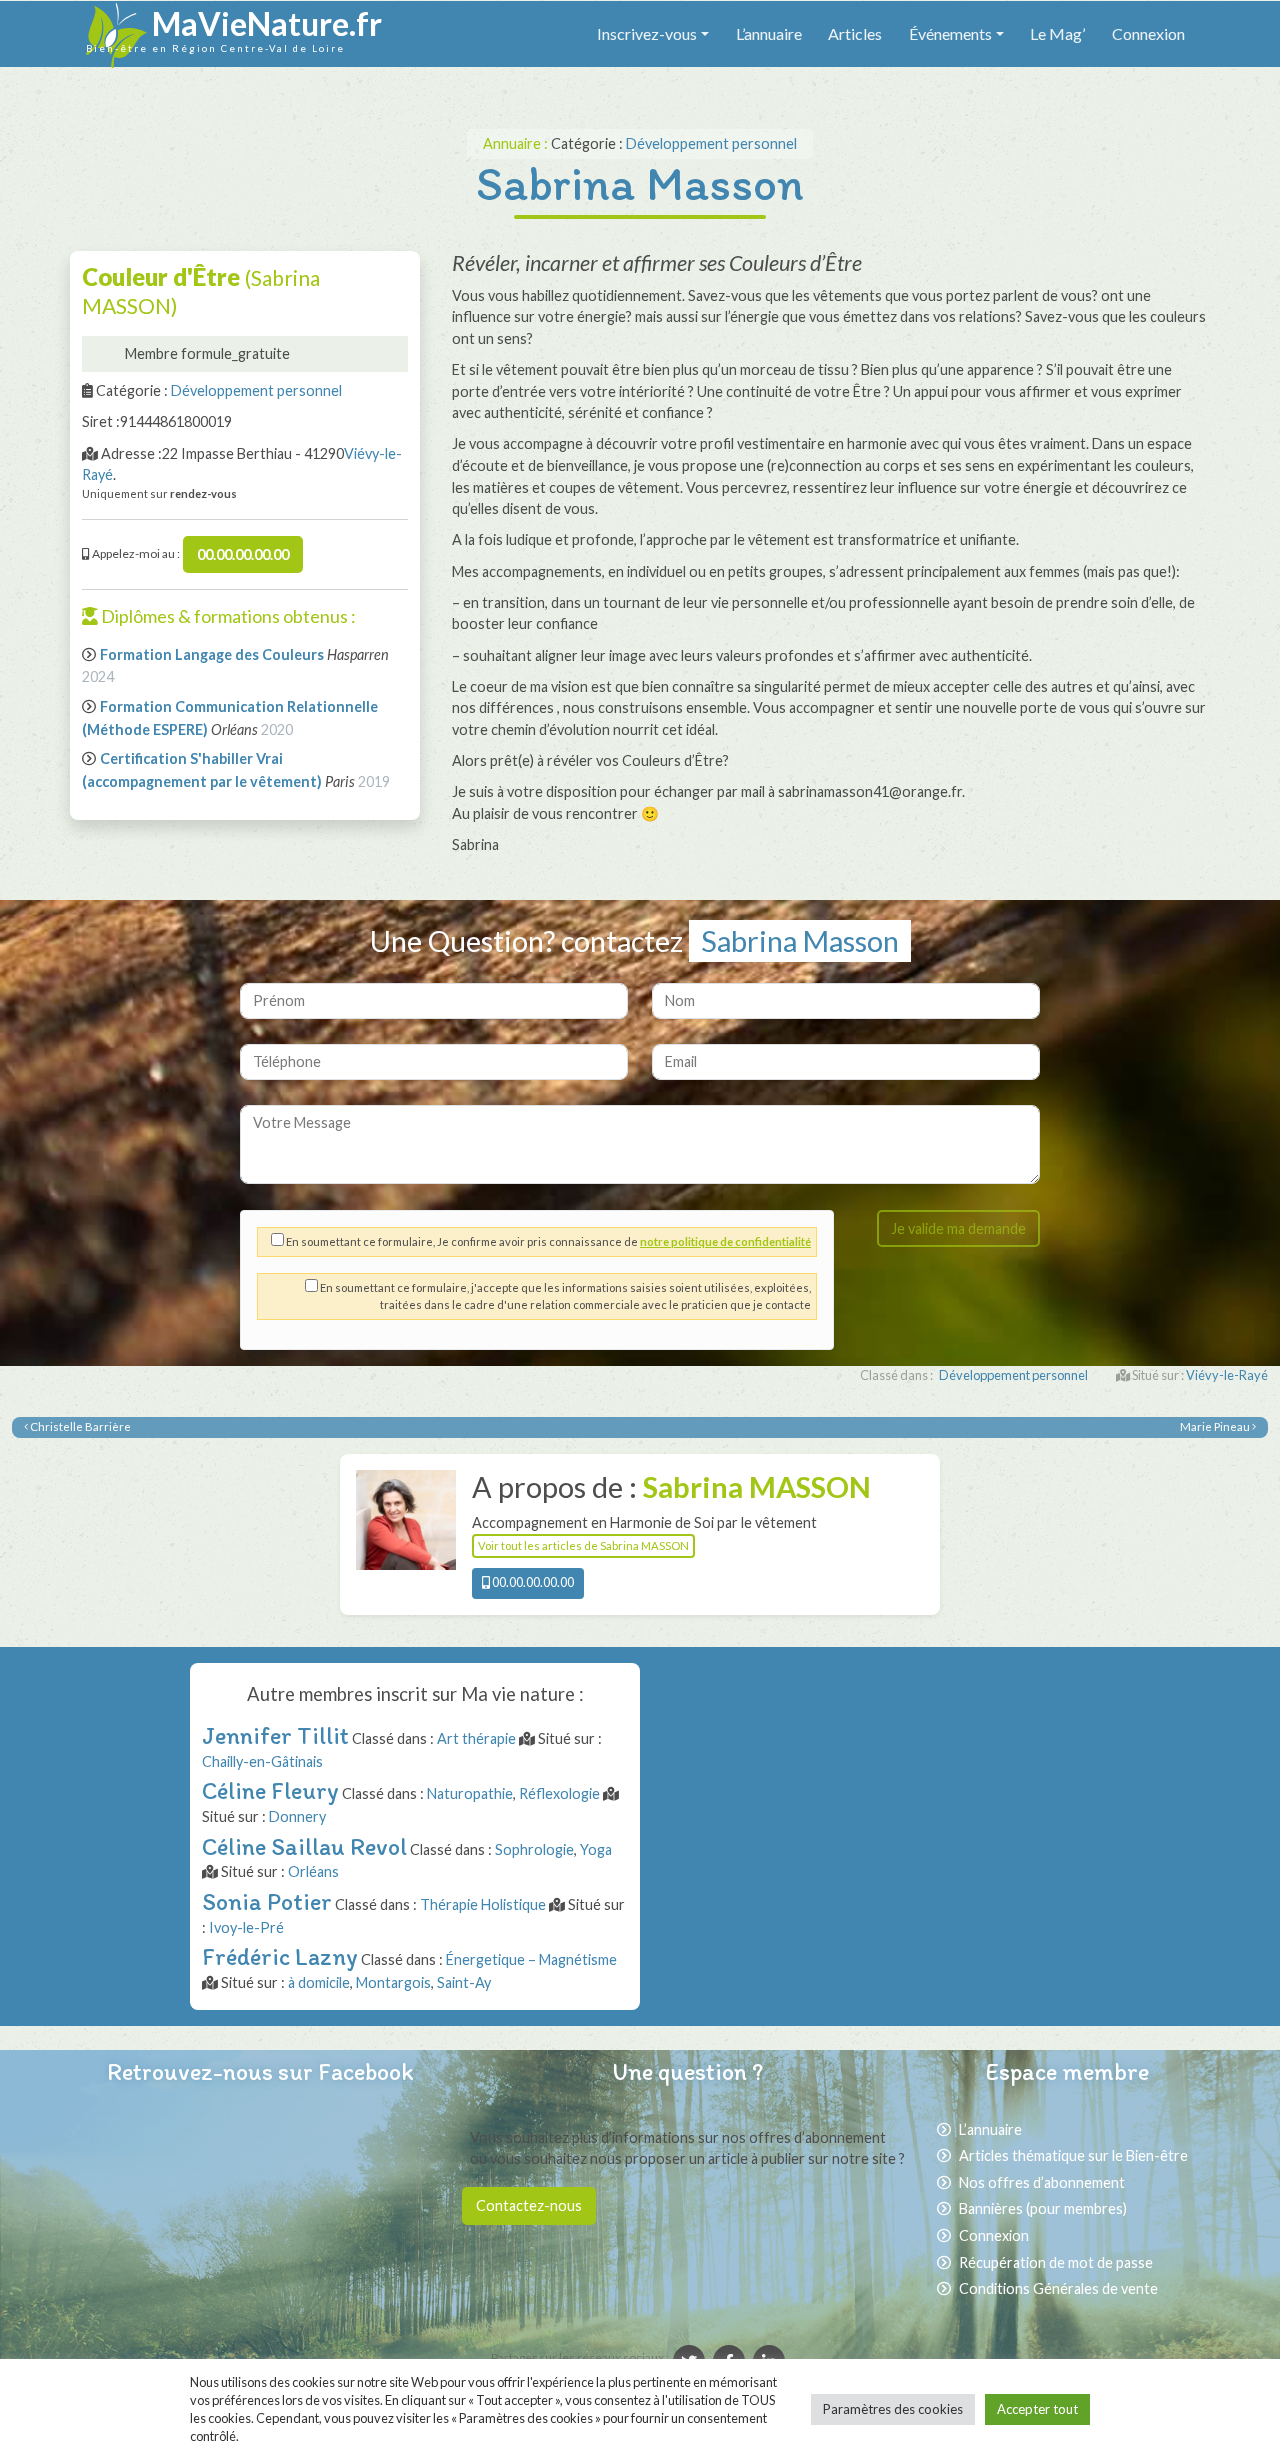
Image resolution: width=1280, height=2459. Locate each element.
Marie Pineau (1216, 1426)
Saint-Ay (464, 1982)
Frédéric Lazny (280, 1956)
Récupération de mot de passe (1056, 2262)
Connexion (1148, 33)
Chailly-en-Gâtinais (262, 1761)
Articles (855, 33)
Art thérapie (476, 1738)
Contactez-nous (529, 2205)
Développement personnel (711, 143)
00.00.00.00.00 (243, 554)
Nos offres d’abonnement (1042, 2182)
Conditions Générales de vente (1058, 2288)
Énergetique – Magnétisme (531, 1959)
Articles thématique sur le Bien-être (1073, 2155)
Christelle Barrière (79, 1426)
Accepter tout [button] (1037, 2409)
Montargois (393, 1982)
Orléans (313, 1871)
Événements (950, 33)
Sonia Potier (267, 1901)
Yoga (596, 1849)
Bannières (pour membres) (1043, 2208)
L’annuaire (769, 33)
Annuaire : (517, 143)
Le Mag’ (1057, 33)
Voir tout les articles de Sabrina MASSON (583, 1545)
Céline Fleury (270, 1790)
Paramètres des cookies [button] (893, 2409)
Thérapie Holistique (483, 1904)
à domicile (319, 1982)
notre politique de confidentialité (725, 1241)
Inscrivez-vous (647, 33)
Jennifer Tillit (275, 1735)
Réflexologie (559, 1793)
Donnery (297, 1816)
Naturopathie (470, 1793)
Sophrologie (534, 1849)
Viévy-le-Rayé (1227, 1375)
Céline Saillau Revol (304, 1846)
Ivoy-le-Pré (246, 1927)
